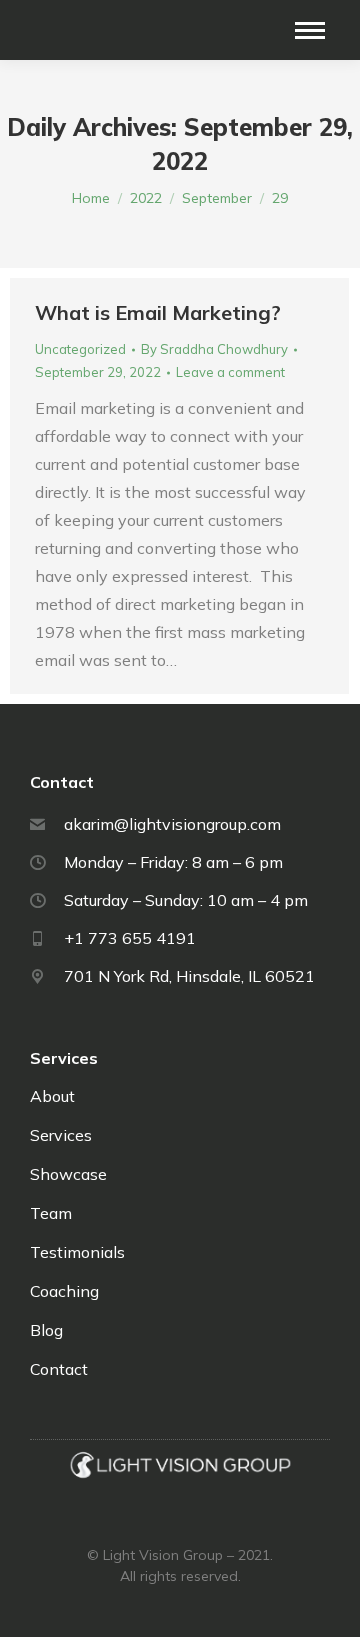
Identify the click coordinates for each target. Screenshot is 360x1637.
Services (61, 1135)
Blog (46, 1330)
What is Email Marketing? (158, 312)
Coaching (64, 1291)
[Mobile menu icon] (310, 30)
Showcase (68, 1174)
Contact (59, 1369)
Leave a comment (230, 372)
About (52, 1096)
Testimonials (77, 1252)
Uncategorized (80, 349)
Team (51, 1213)
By (214, 349)
